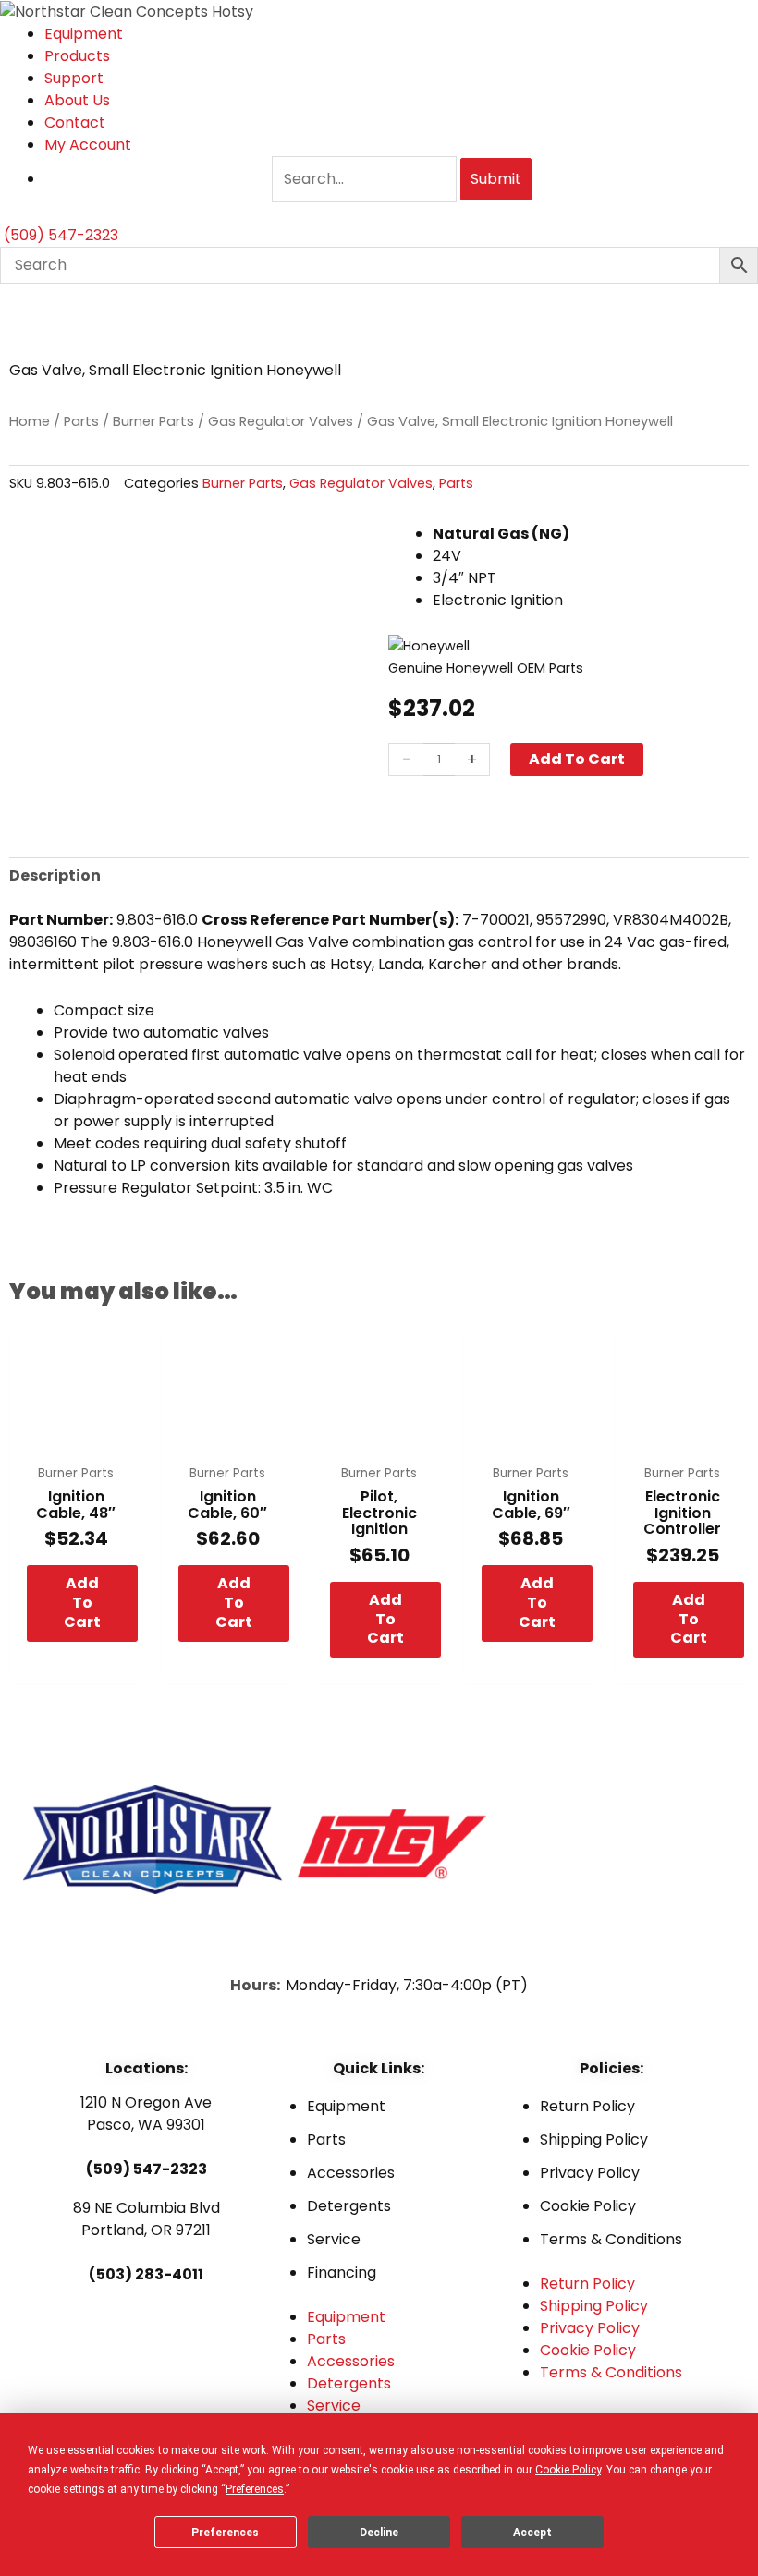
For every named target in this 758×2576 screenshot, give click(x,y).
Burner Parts (153, 421)
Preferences (225, 2533)
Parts (81, 421)
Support (74, 78)
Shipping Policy (594, 2139)
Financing (342, 2272)
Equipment (84, 34)
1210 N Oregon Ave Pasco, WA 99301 (146, 2114)
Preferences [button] (255, 2489)
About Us (77, 100)
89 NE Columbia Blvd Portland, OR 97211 (147, 2219)
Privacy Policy (590, 2173)
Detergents (349, 2206)
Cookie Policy (588, 2206)
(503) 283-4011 (146, 2274)
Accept (532, 2533)
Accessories (351, 2173)
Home (30, 421)
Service (334, 2239)
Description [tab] (55, 875)
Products (77, 56)
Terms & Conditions (611, 2239)
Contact (75, 122)
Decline (379, 2533)
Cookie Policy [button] (568, 2470)
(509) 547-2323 (147, 2169)
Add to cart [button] (82, 1603)
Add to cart (577, 759)
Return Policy (587, 2106)
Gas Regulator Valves (281, 421)
